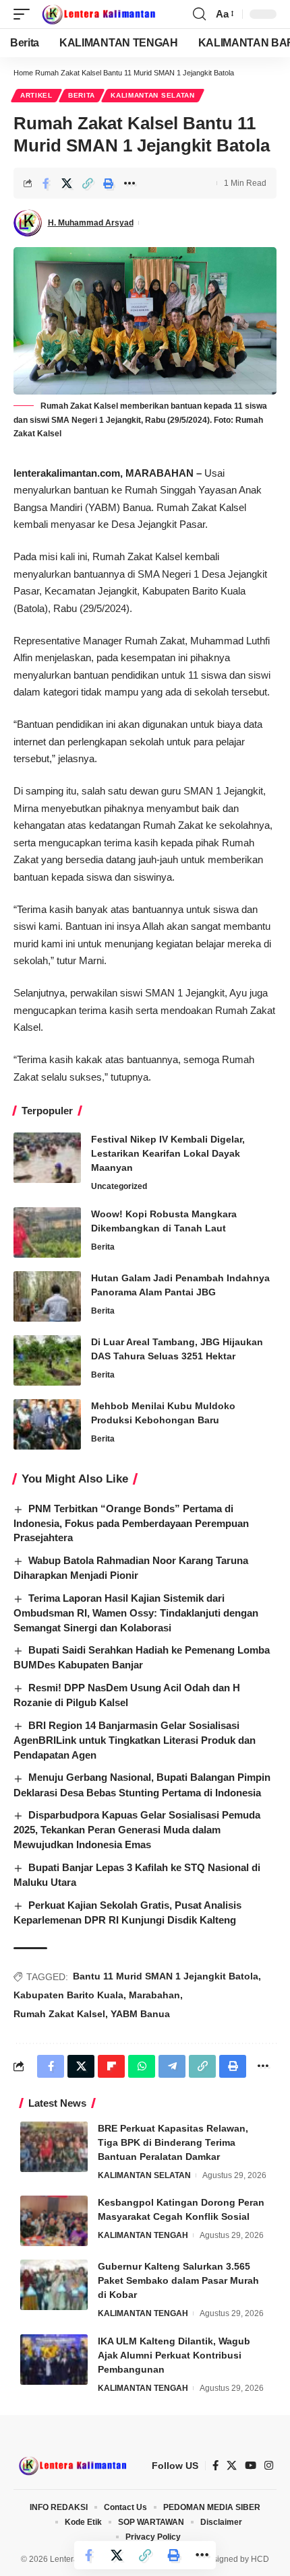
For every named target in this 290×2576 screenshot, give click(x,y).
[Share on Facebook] (46, 183)
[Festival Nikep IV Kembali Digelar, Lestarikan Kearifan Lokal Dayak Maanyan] (47, 1158)
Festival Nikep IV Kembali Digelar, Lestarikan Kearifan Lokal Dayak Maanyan (168, 1153)
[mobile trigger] (25, 14)
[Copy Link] (88, 183)
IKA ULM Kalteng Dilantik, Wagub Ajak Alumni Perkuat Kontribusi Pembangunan (174, 2355)
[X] (232, 2466)
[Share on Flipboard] (111, 2066)
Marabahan (154, 1995)
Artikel (36, 95)
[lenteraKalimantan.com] (98, 14)
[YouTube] (251, 2466)
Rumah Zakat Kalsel (59, 2014)
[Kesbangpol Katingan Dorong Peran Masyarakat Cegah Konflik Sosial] (54, 2221)
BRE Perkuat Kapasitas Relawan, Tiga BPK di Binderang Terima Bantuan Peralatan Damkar (173, 2142)
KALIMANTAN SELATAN (153, 95)
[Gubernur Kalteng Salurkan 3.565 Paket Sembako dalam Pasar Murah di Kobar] (54, 2285)
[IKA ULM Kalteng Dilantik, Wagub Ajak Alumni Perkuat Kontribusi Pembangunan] (54, 2360)
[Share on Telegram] (172, 2066)
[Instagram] (269, 2466)
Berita (82, 95)
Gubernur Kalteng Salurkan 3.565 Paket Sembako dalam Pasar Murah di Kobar (178, 2280)
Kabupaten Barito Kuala (68, 1995)
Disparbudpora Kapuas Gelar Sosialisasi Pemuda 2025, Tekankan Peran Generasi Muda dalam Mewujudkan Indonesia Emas (137, 1830)
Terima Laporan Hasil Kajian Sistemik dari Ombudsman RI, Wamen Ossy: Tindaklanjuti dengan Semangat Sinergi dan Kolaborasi (136, 1613)
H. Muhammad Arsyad (91, 223)
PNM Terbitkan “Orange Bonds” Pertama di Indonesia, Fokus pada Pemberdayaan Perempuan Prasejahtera (131, 1523)
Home (23, 73)
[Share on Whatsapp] (142, 2066)
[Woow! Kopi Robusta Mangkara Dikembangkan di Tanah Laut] (47, 1232)
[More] (129, 183)
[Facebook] (215, 2466)
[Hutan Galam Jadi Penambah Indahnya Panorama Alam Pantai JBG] (47, 1296)
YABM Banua (140, 2014)
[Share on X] (67, 183)
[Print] (109, 183)
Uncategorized (119, 1186)
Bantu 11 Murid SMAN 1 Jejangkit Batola (166, 1976)
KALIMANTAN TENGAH (143, 2235)
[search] (199, 14)
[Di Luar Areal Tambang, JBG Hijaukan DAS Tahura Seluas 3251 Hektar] (47, 1360)
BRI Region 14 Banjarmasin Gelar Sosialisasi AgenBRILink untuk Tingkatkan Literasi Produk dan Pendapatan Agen (135, 1740)
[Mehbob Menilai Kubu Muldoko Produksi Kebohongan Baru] (47, 1424)
